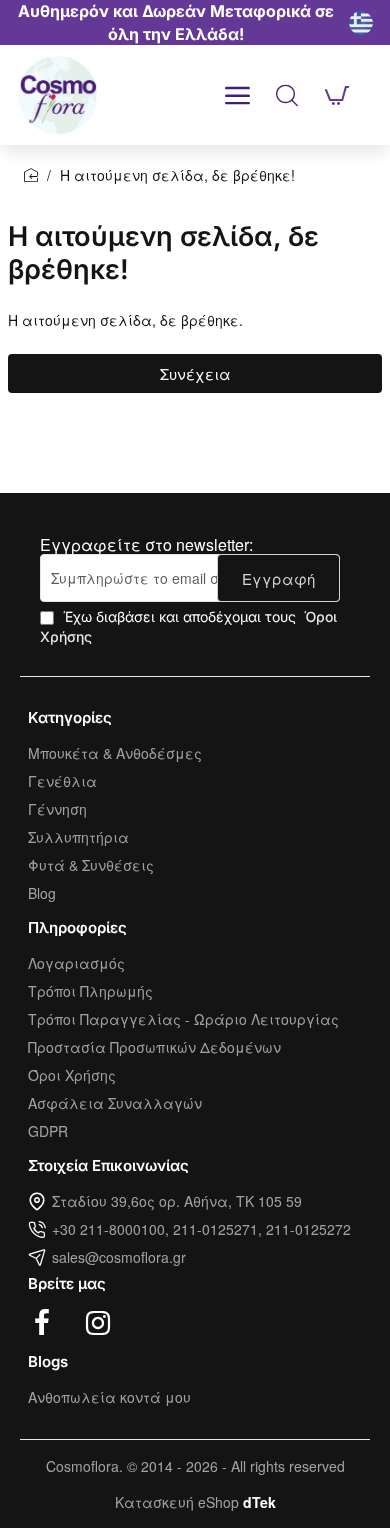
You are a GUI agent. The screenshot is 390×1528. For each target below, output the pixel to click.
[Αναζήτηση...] (287, 95)
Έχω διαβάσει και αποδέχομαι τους (188, 626)
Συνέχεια (195, 373)
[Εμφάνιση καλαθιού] (337, 95)
